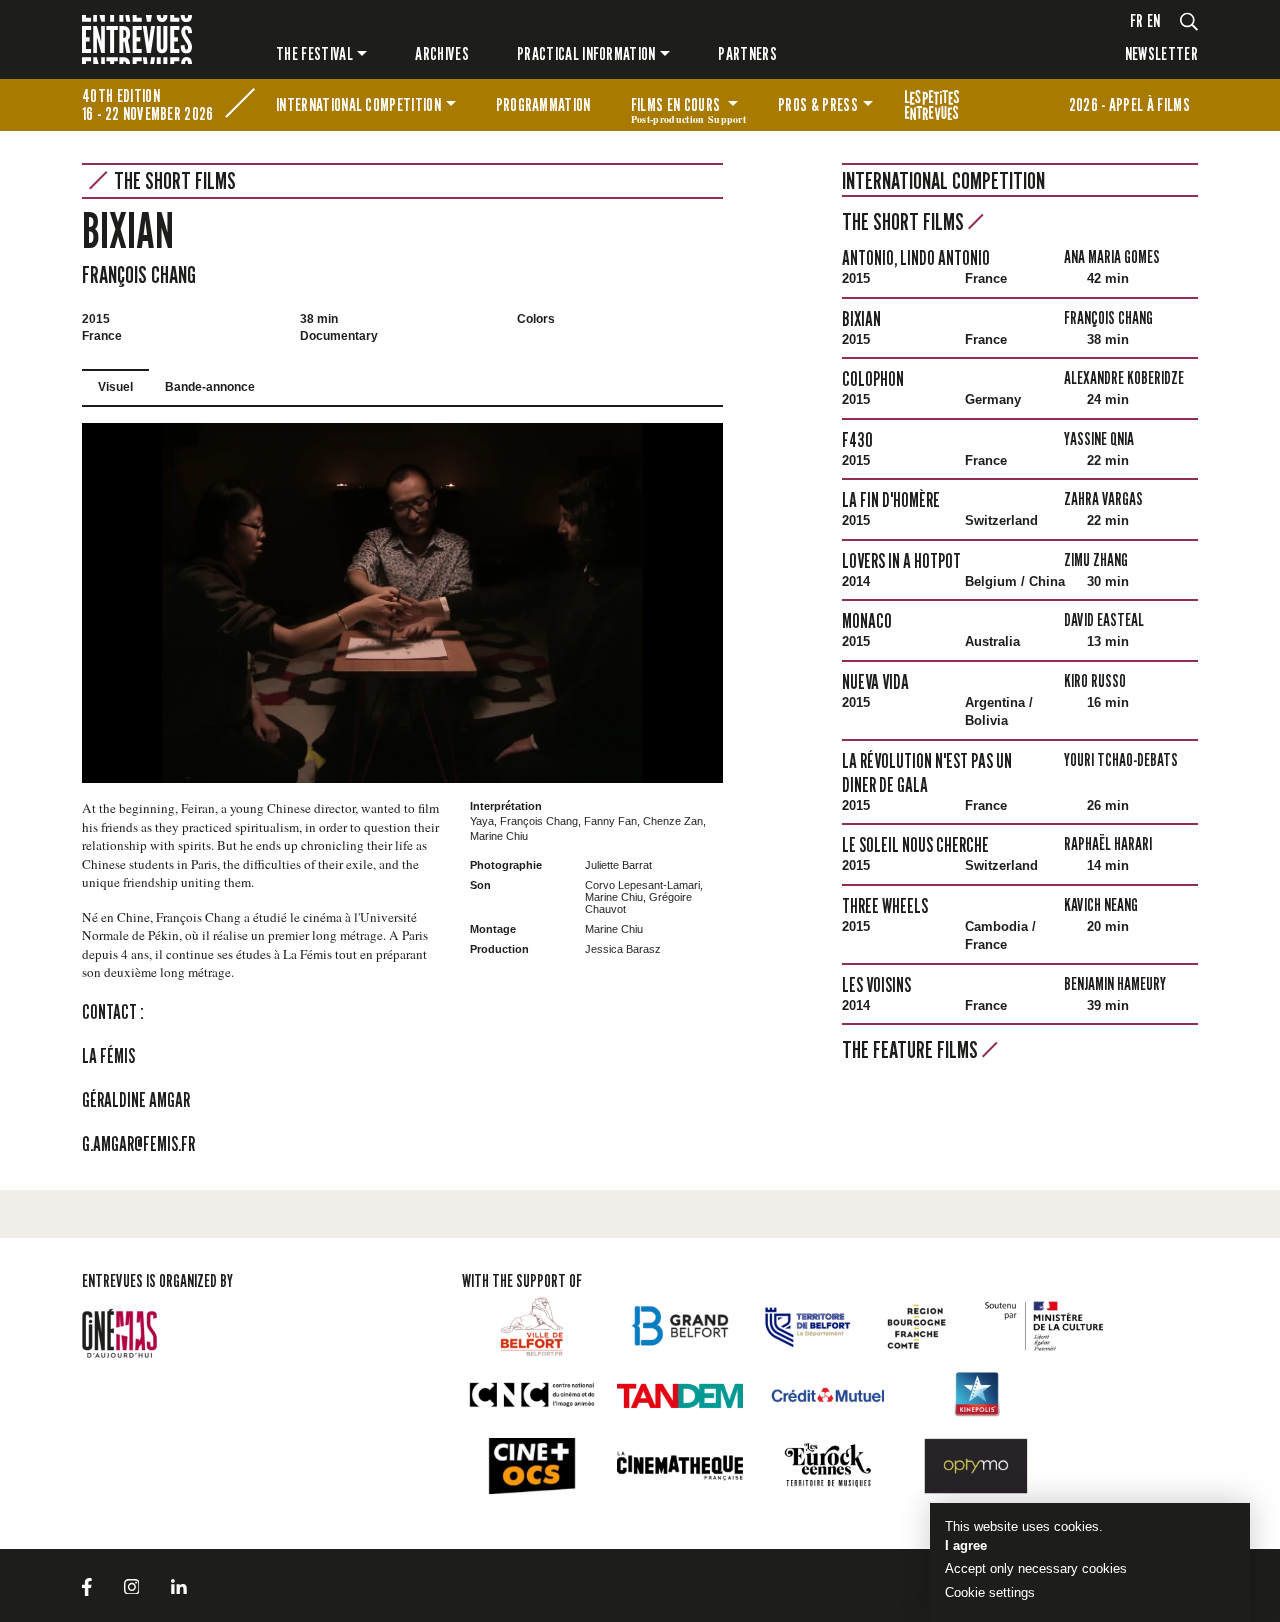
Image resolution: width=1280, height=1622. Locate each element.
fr (1137, 20)
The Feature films (912, 1049)
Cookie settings (990, 1592)
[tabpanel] (402, 603)
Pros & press (818, 104)
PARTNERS (747, 53)
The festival (314, 53)
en (1154, 20)
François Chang (139, 274)
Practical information (586, 53)
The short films (175, 181)
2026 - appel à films (1129, 104)
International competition (358, 104)
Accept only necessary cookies (1036, 1568)
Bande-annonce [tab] (210, 387)
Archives (442, 53)
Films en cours (688, 108)
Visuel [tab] (115, 387)
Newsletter (1161, 53)
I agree (966, 1545)
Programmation (543, 104)
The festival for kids (932, 105)
